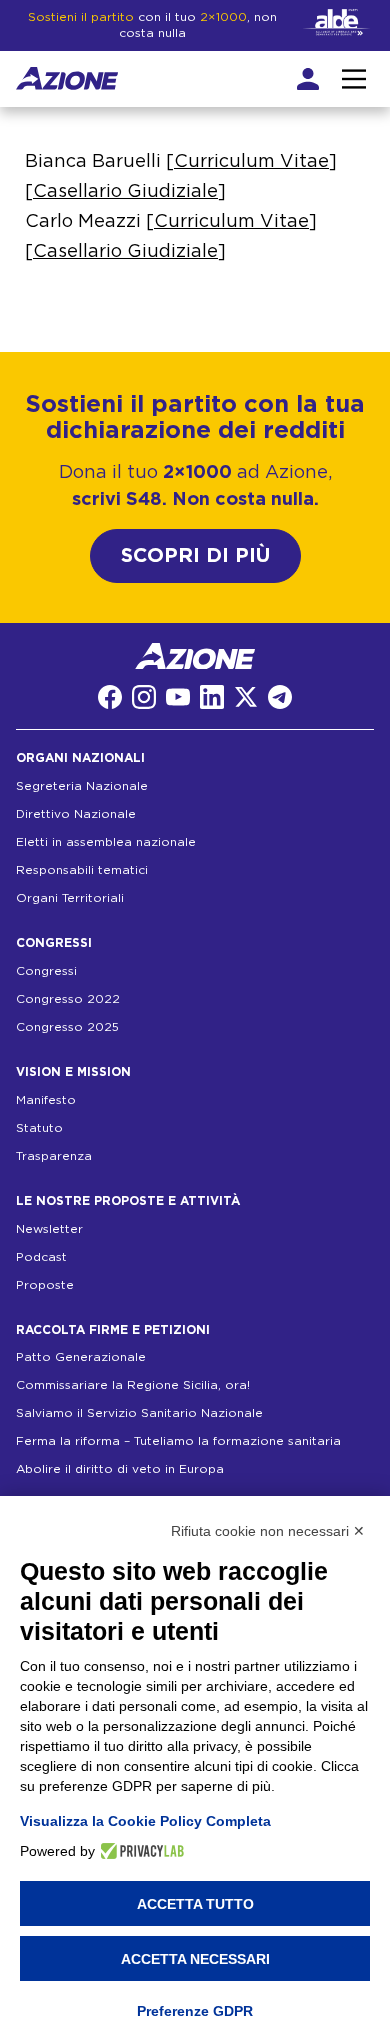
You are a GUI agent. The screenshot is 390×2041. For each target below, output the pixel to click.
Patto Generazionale (81, 1357)
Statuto (39, 1128)
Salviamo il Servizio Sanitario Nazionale (139, 1413)
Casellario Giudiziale (125, 192)
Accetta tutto (195, 1904)
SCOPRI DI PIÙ (195, 556)
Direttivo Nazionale (76, 814)
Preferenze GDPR (195, 2011)
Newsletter (49, 1229)
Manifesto (46, 1100)
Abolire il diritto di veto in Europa (120, 1469)
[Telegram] (280, 697)
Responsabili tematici (82, 870)
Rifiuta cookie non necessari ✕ (268, 1531)
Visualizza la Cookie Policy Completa (145, 1821)
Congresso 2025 (67, 1027)
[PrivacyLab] (139, 1851)
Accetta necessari (195, 1959)
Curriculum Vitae (251, 162)
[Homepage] (67, 78)
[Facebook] (110, 697)
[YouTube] (178, 697)
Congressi (46, 971)
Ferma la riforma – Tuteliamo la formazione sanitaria (178, 1441)
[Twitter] (246, 697)
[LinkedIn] (212, 697)
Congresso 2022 (68, 999)
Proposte (45, 1285)
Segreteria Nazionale (82, 786)
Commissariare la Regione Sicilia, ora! (133, 1385)
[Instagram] (144, 697)
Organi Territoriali (70, 898)
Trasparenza (54, 1156)
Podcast (41, 1257)
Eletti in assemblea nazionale (106, 842)
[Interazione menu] (354, 79)
